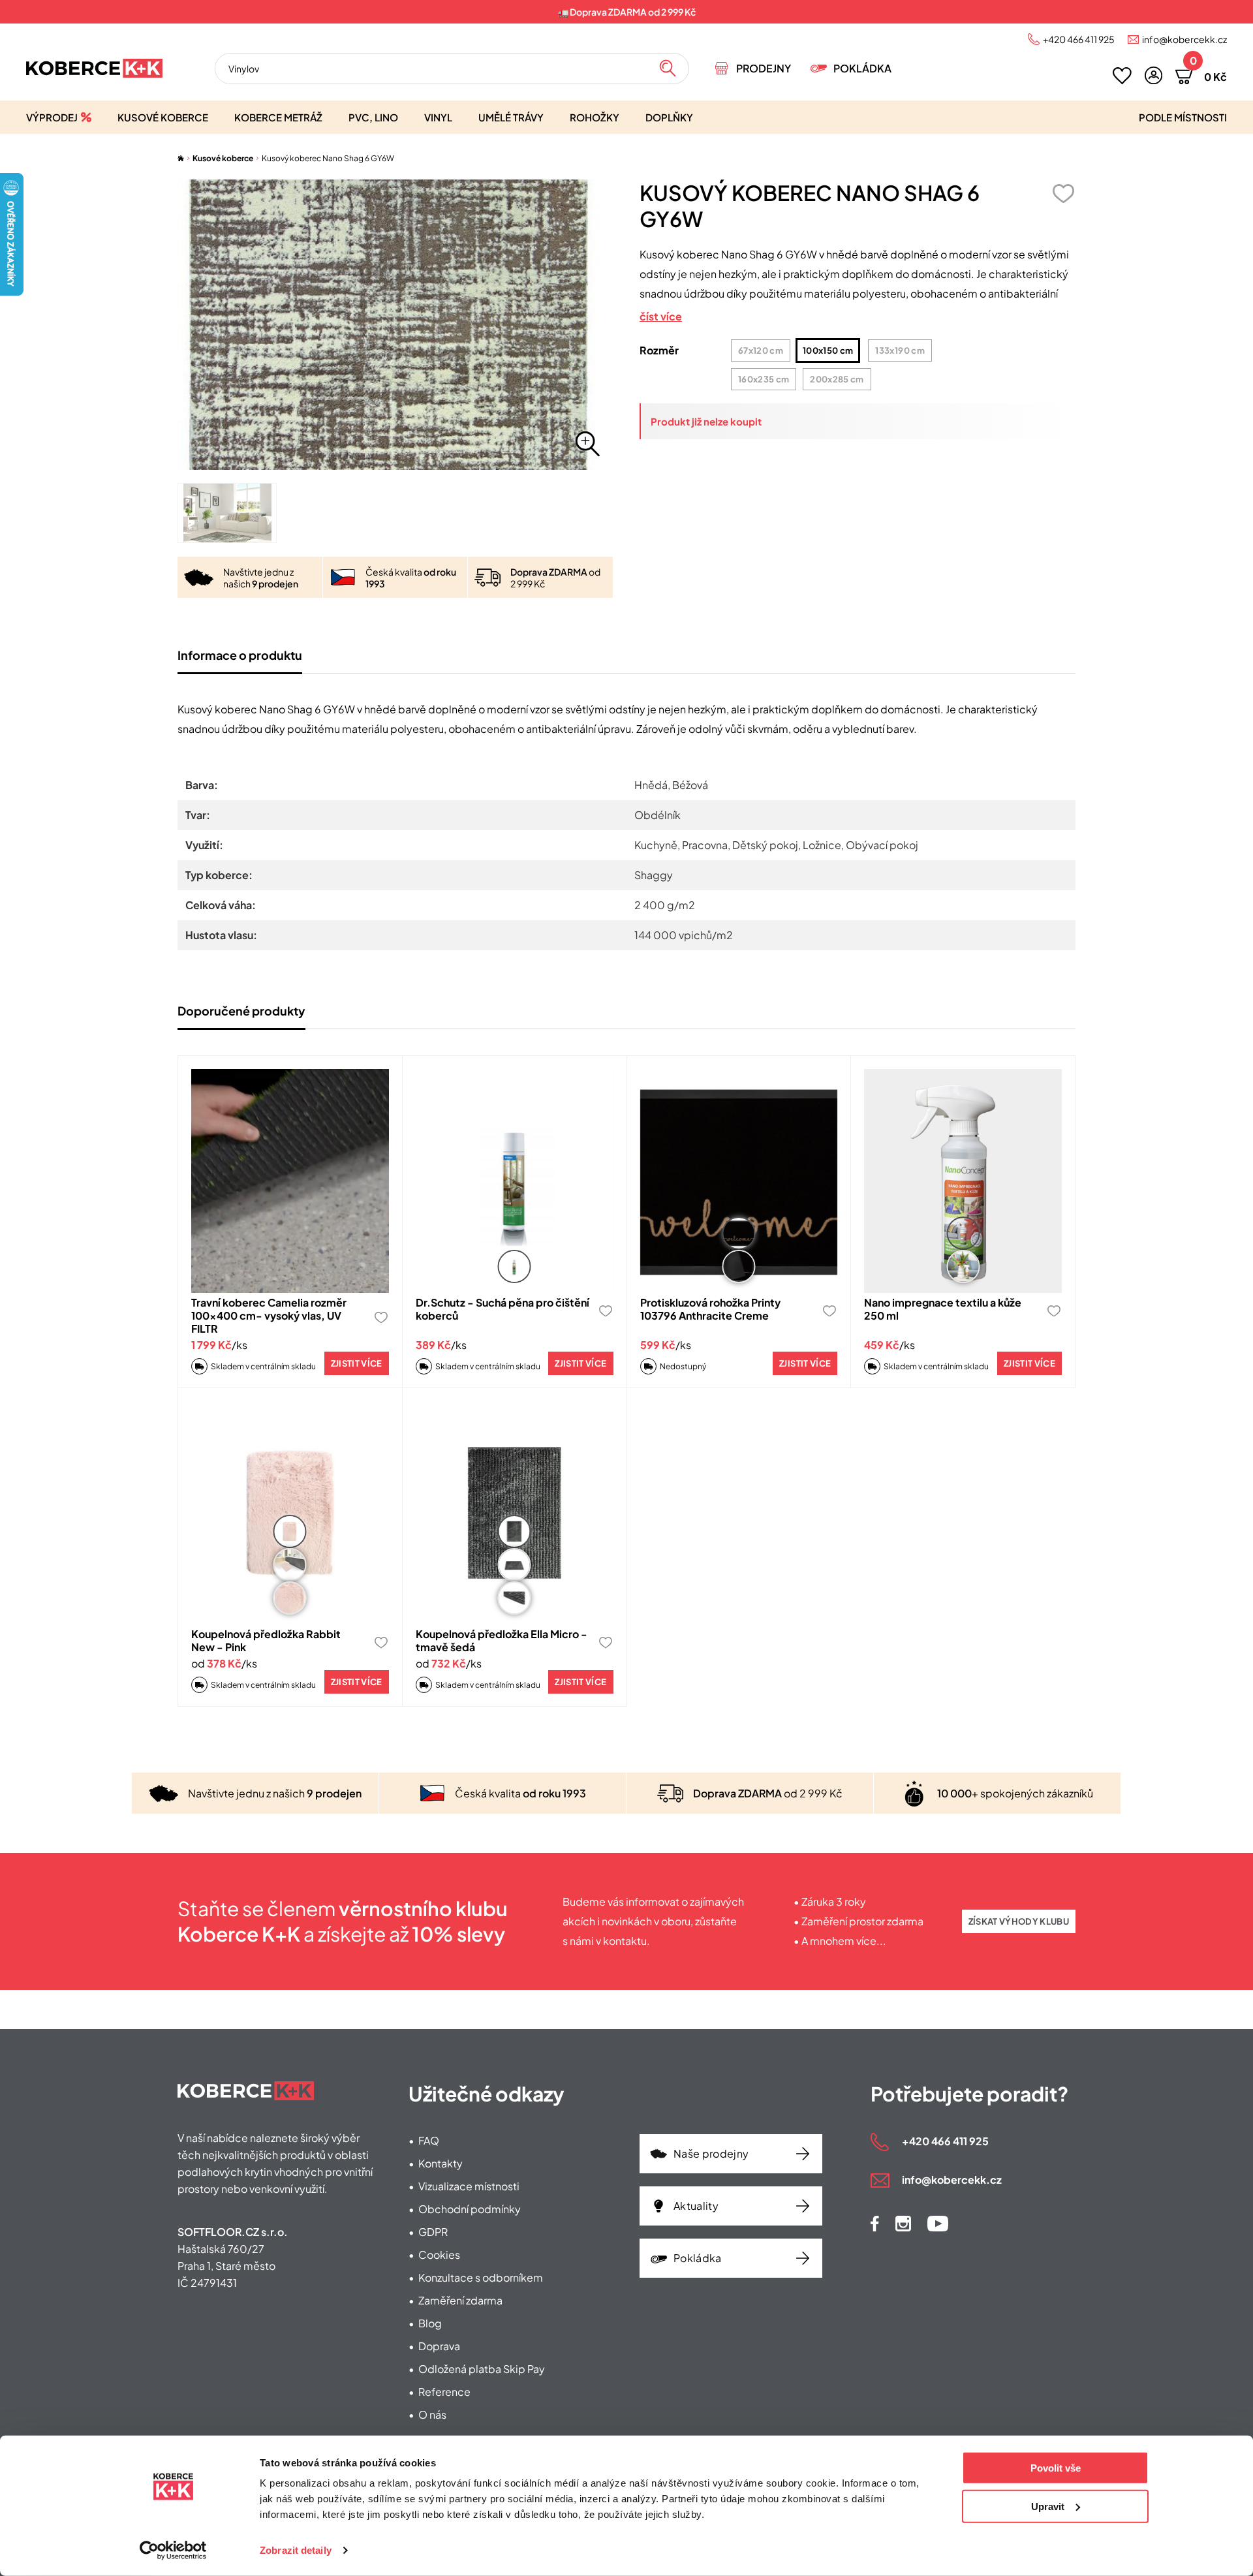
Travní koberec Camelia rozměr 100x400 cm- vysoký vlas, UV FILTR (269, 1315)
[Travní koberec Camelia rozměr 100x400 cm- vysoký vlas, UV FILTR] (290, 1181)
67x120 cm (761, 350)
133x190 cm (900, 350)
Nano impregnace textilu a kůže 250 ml (943, 1309)
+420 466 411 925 (1079, 39)
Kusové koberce (163, 117)
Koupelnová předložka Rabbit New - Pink (266, 1640)
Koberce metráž (278, 117)
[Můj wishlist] (1122, 76)
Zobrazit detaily (296, 2550)
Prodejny (764, 68)
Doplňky (669, 117)
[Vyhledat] (668, 69)
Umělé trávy (511, 117)
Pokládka (862, 68)
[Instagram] (903, 2224)
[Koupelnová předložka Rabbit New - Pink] (290, 1513)
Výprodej (52, 117)
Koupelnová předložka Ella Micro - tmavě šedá (502, 1640)
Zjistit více (357, 1363)
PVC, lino (373, 117)
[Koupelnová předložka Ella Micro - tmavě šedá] (515, 1513)
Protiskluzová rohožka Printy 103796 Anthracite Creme (710, 1309)
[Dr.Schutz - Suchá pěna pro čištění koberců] (515, 1181)
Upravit (1048, 2506)
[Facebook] (875, 2224)
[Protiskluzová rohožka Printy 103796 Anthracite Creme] (739, 1181)
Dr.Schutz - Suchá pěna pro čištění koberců (503, 1309)
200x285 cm (837, 379)
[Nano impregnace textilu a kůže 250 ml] (963, 1181)
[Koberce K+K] (94, 68)
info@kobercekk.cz (1184, 39)
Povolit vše (1056, 2468)
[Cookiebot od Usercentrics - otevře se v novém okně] (173, 2551)
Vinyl (438, 117)
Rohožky (595, 117)
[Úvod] (181, 158)
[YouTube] (938, 2224)
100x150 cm (828, 350)
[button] (1153, 75)
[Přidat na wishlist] (1063, 194)
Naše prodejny (711, 2153)
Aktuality (696, 2206)
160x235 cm (764, 379)
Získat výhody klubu (1019, 1921)
